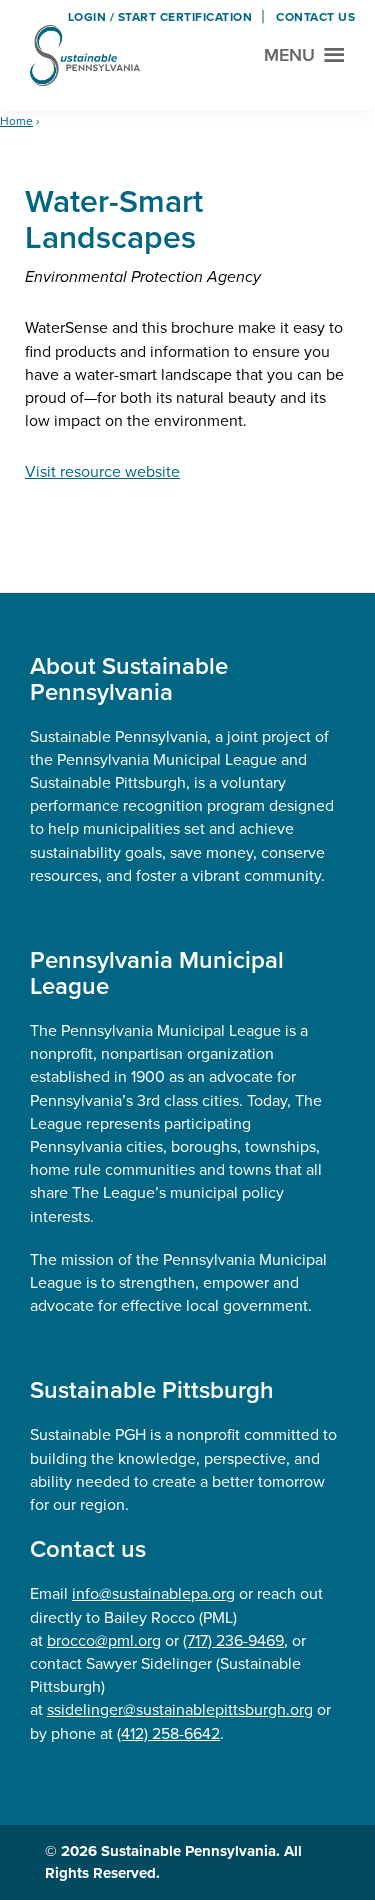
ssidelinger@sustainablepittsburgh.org (180, 1709)
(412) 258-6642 (168, 1733)
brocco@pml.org (104, 1640)
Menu (289, 55)
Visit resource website (102, 471)
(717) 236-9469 (233, 1640)
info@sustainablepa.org (153, 1593)
